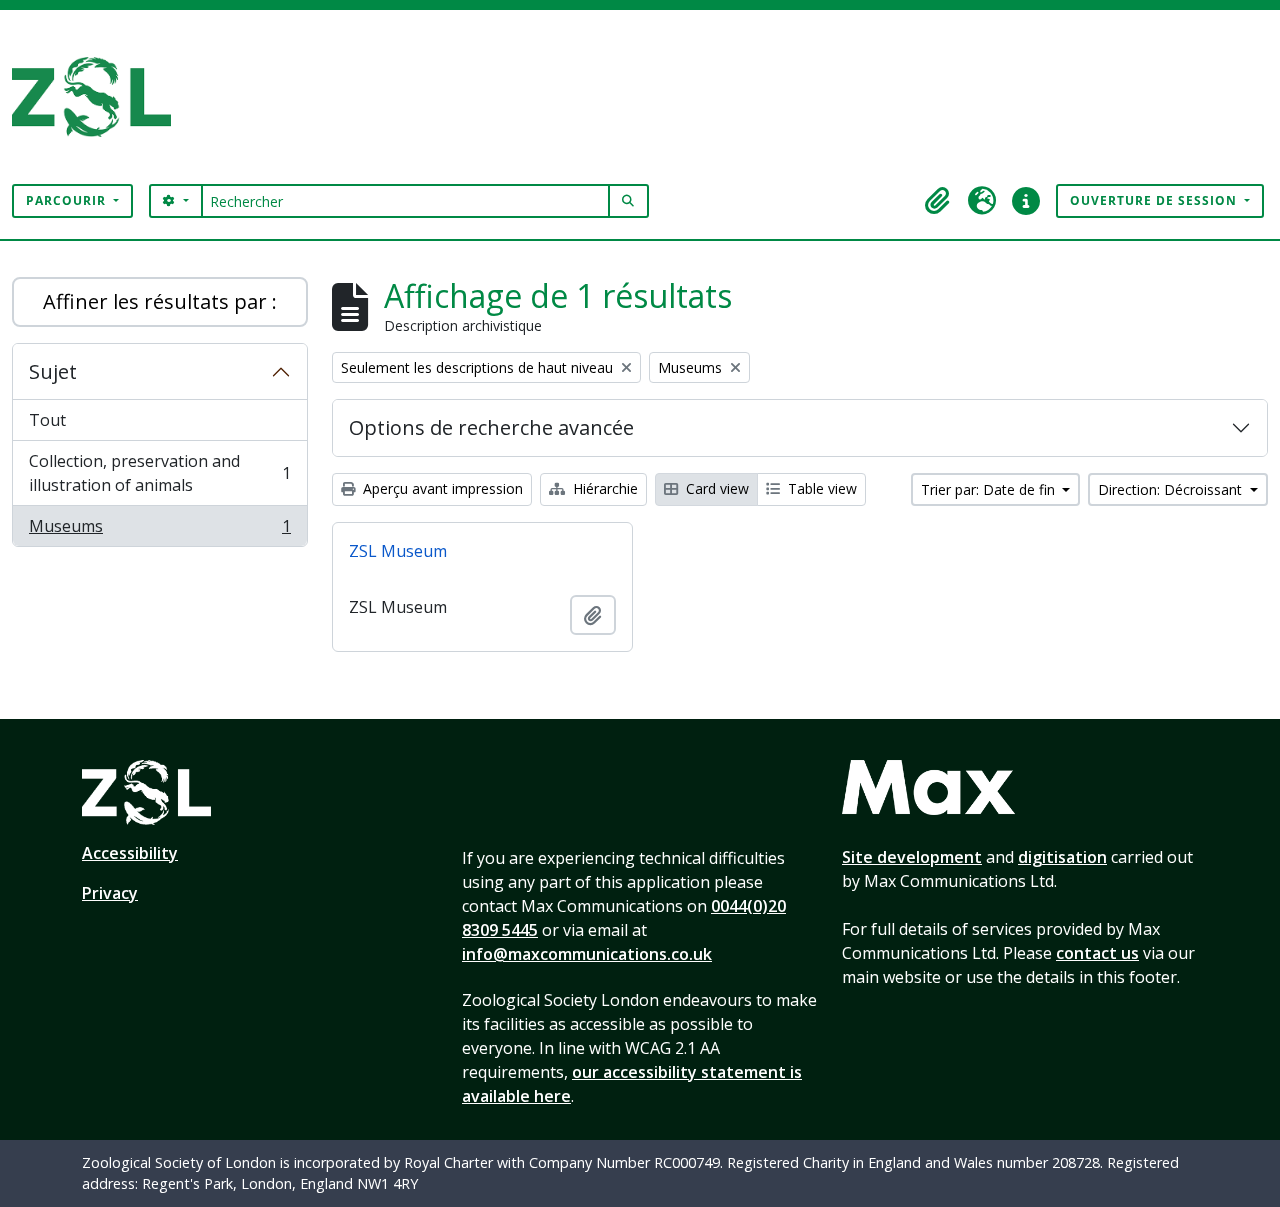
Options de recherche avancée (491, 427)
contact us (1097, 953)
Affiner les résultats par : (160, 301)
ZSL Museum (398, 551)
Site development (912, 857)
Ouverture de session (1155, 200)
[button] (938, 201)
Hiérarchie (603, 488)
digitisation (1062, 857)
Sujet (53, 371)
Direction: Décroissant (1172, 489)
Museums (159, 530)
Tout (47, 420)
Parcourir (68, 200)
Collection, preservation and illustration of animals (159, 473)
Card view (715, 488)
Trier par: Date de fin (990, 489)
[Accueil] (99, 97)
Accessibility (130, 853)
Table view (820, 488)
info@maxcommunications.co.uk (587, 954)
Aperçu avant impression (441, 488)
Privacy (110, 893)
